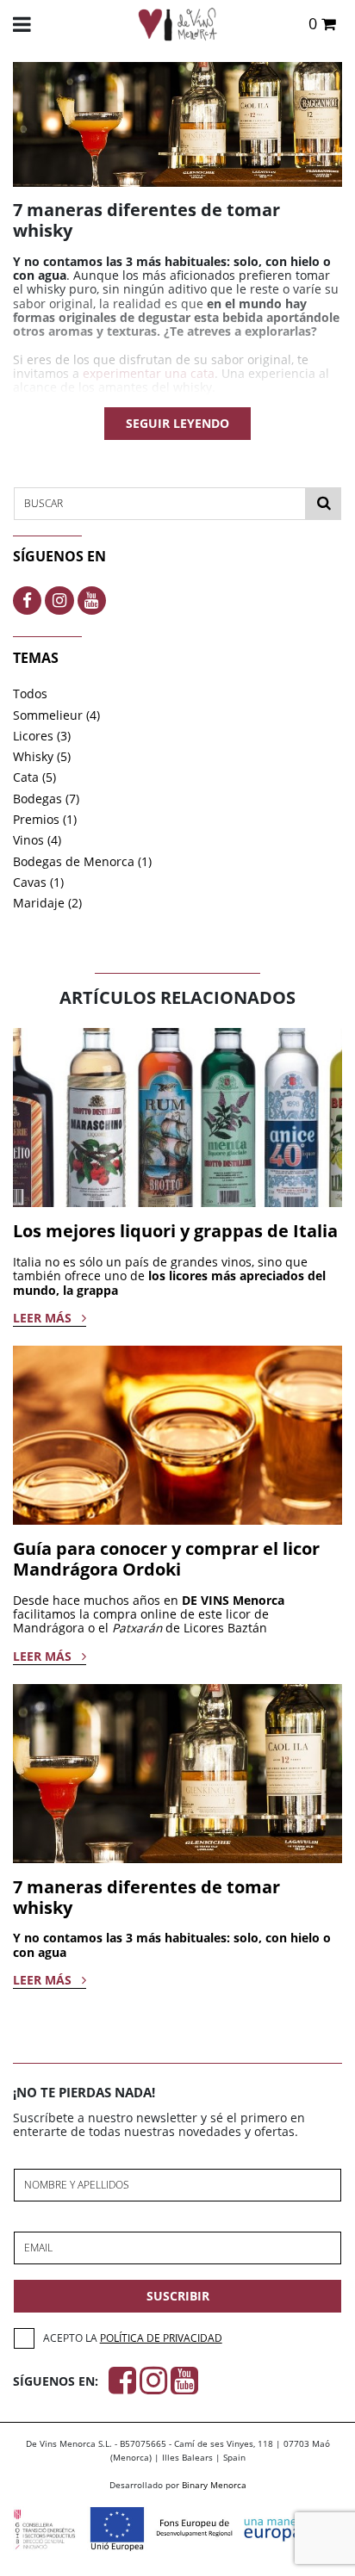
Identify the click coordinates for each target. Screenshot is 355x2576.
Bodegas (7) (46, 799)
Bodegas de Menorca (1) (82, 862)
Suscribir (178, 2296)
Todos (30, 694)
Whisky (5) (42, 757)
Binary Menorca (214, 2485)
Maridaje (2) (47, 903)
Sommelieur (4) (56, 715)
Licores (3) (42, 736)
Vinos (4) (37, 840)
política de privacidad (161, 2338)
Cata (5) (34, 777)
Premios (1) (45, 820)
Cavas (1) (38, 882)
